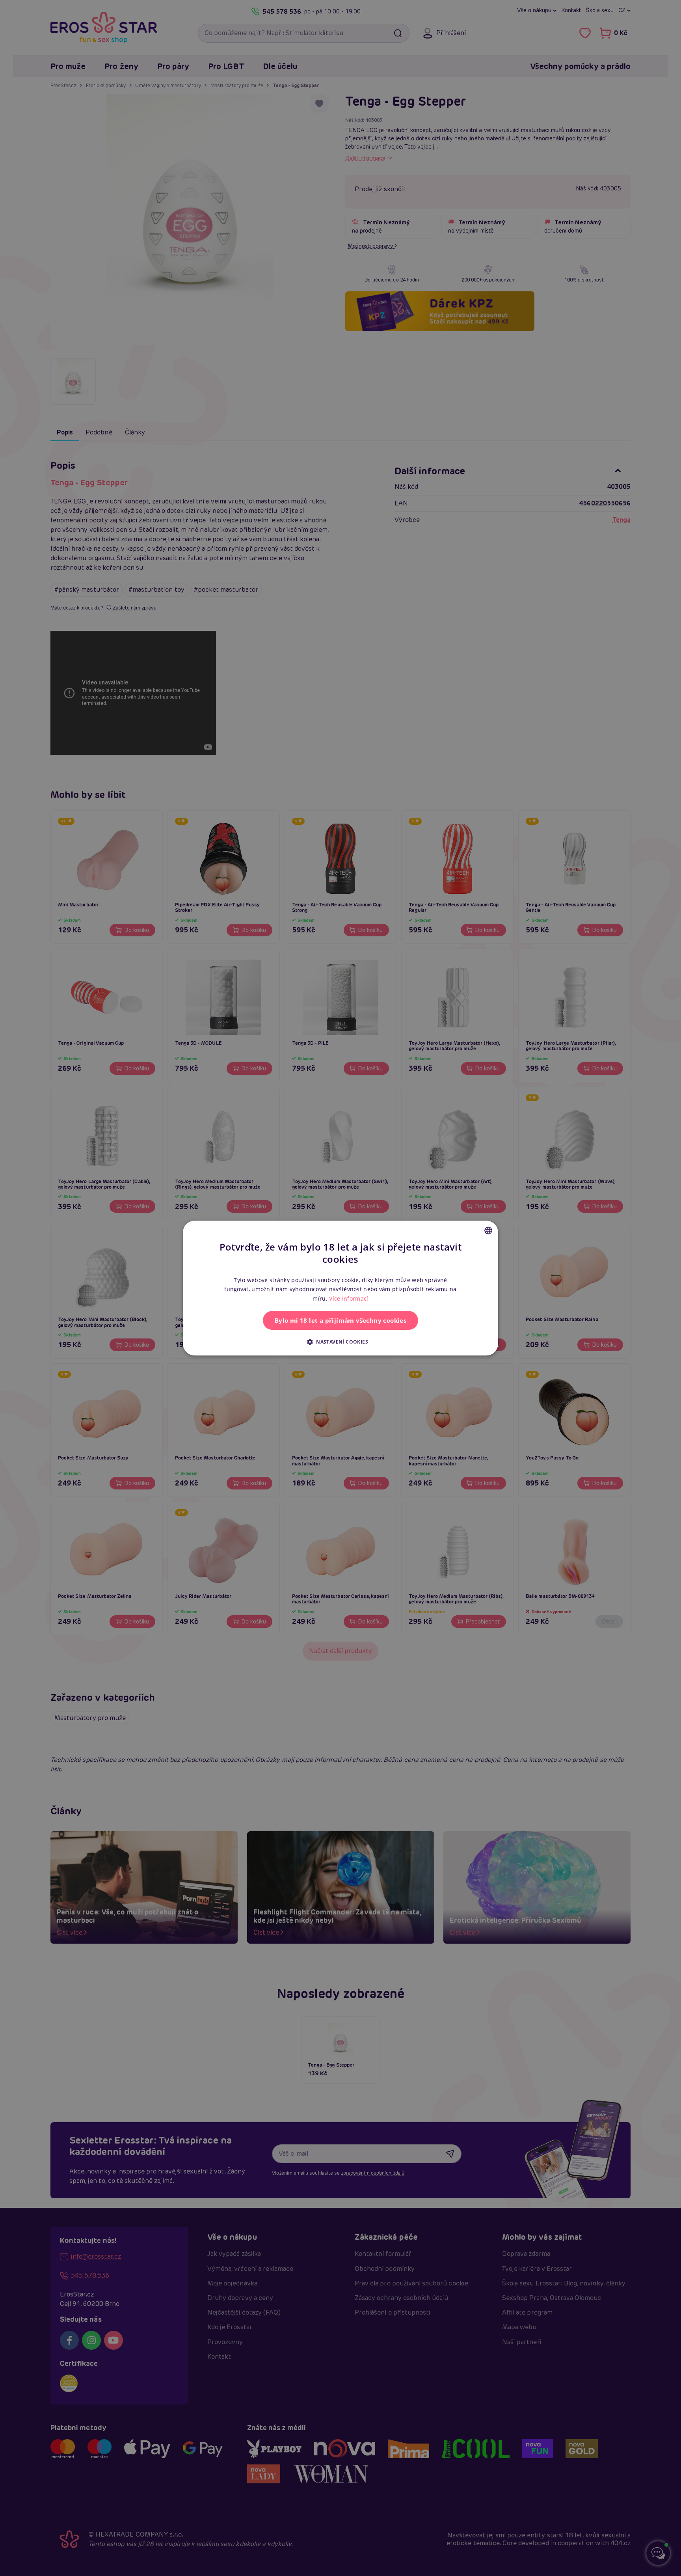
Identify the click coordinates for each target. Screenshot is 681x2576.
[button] (340, 1342)
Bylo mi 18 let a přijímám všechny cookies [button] (340, 1320)
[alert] (340, 1288)
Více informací (349, 1298)
